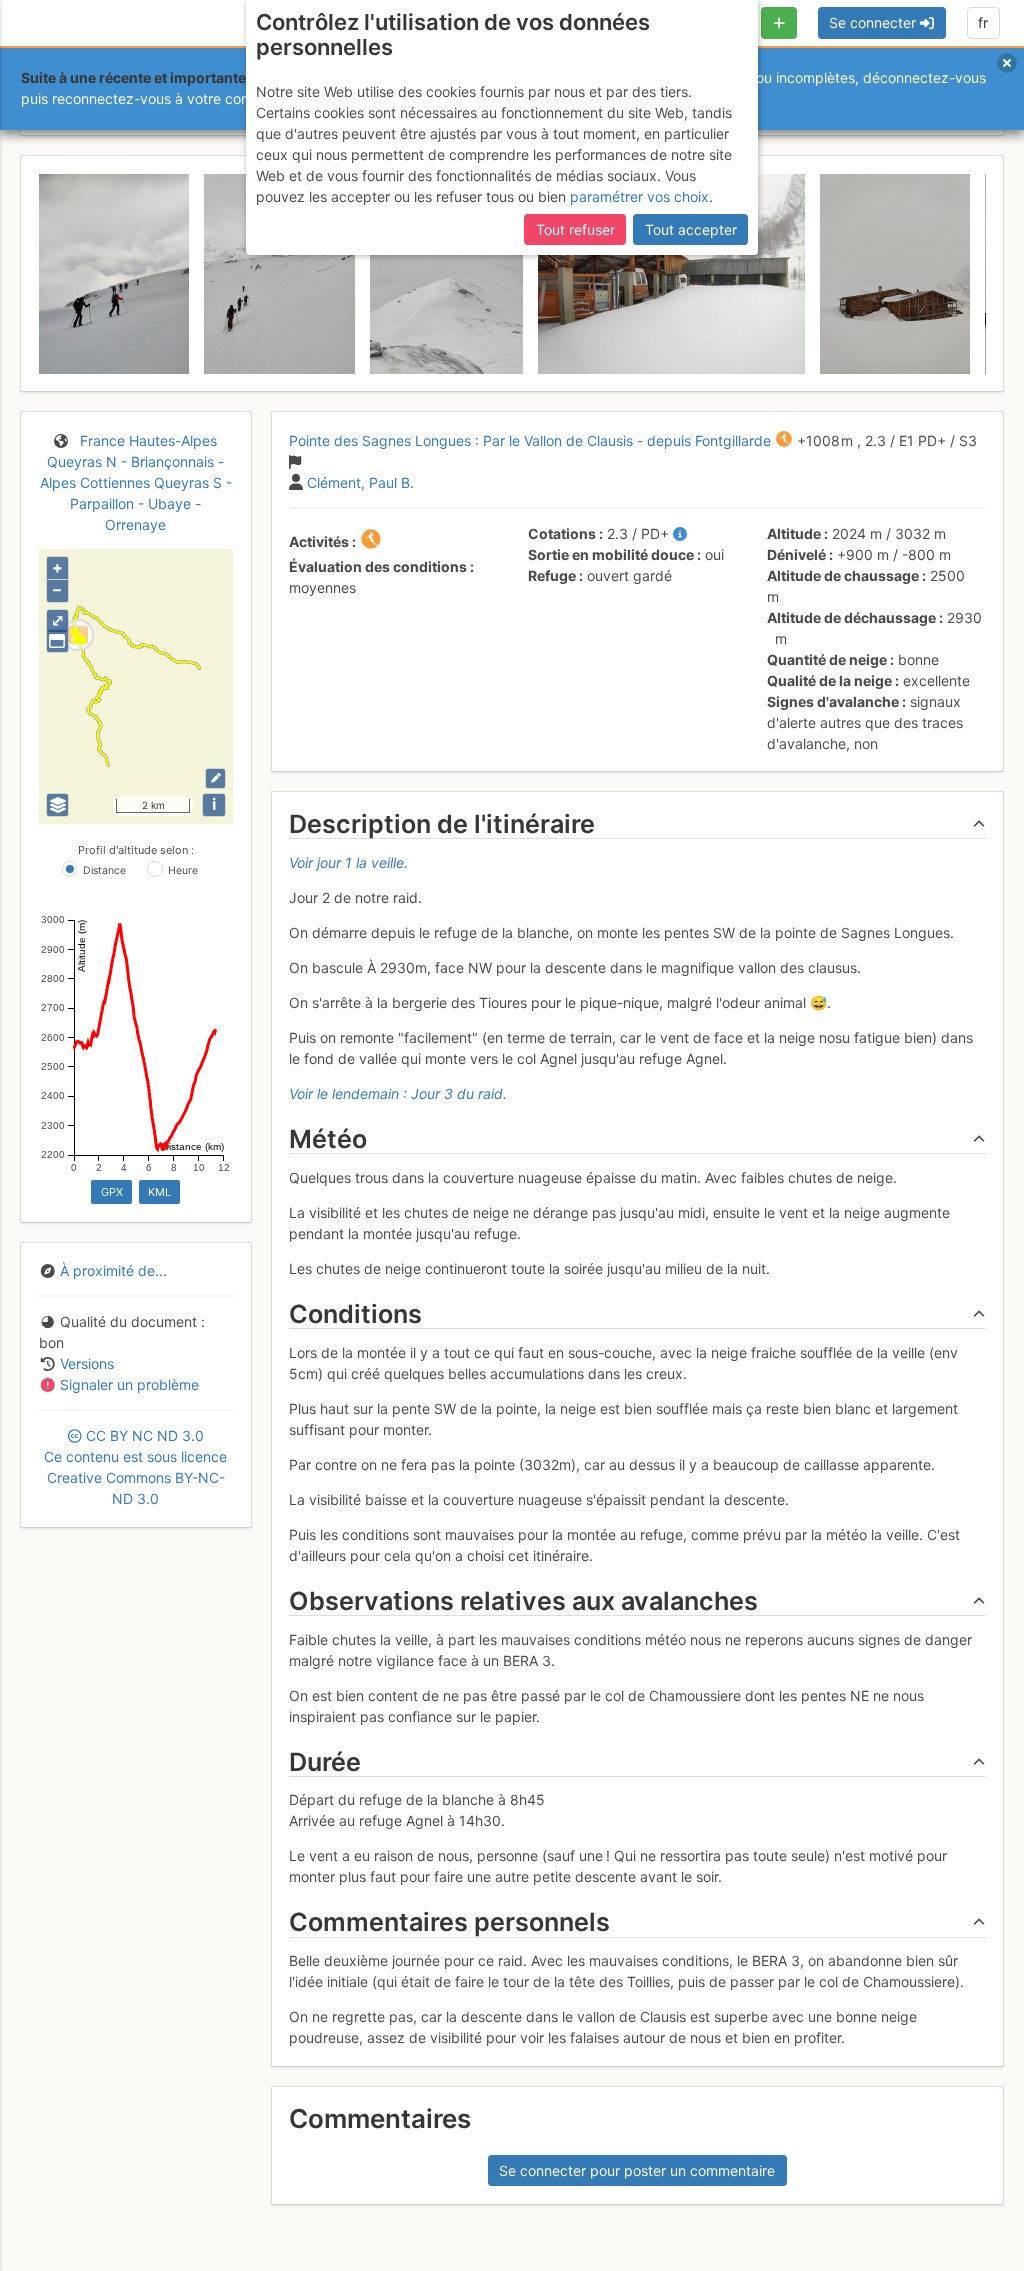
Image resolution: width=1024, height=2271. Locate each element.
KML (159, 1192)
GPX (112, 1192)
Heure (183, 870)
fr (983, 22)
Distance (104, 870)
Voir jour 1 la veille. (348, 862)
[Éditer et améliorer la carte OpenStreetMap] (215, 778)
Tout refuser (575, 229)
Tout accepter (691, 229)
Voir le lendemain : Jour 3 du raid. (398, 1093)
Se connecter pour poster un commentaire (637, 2170)
